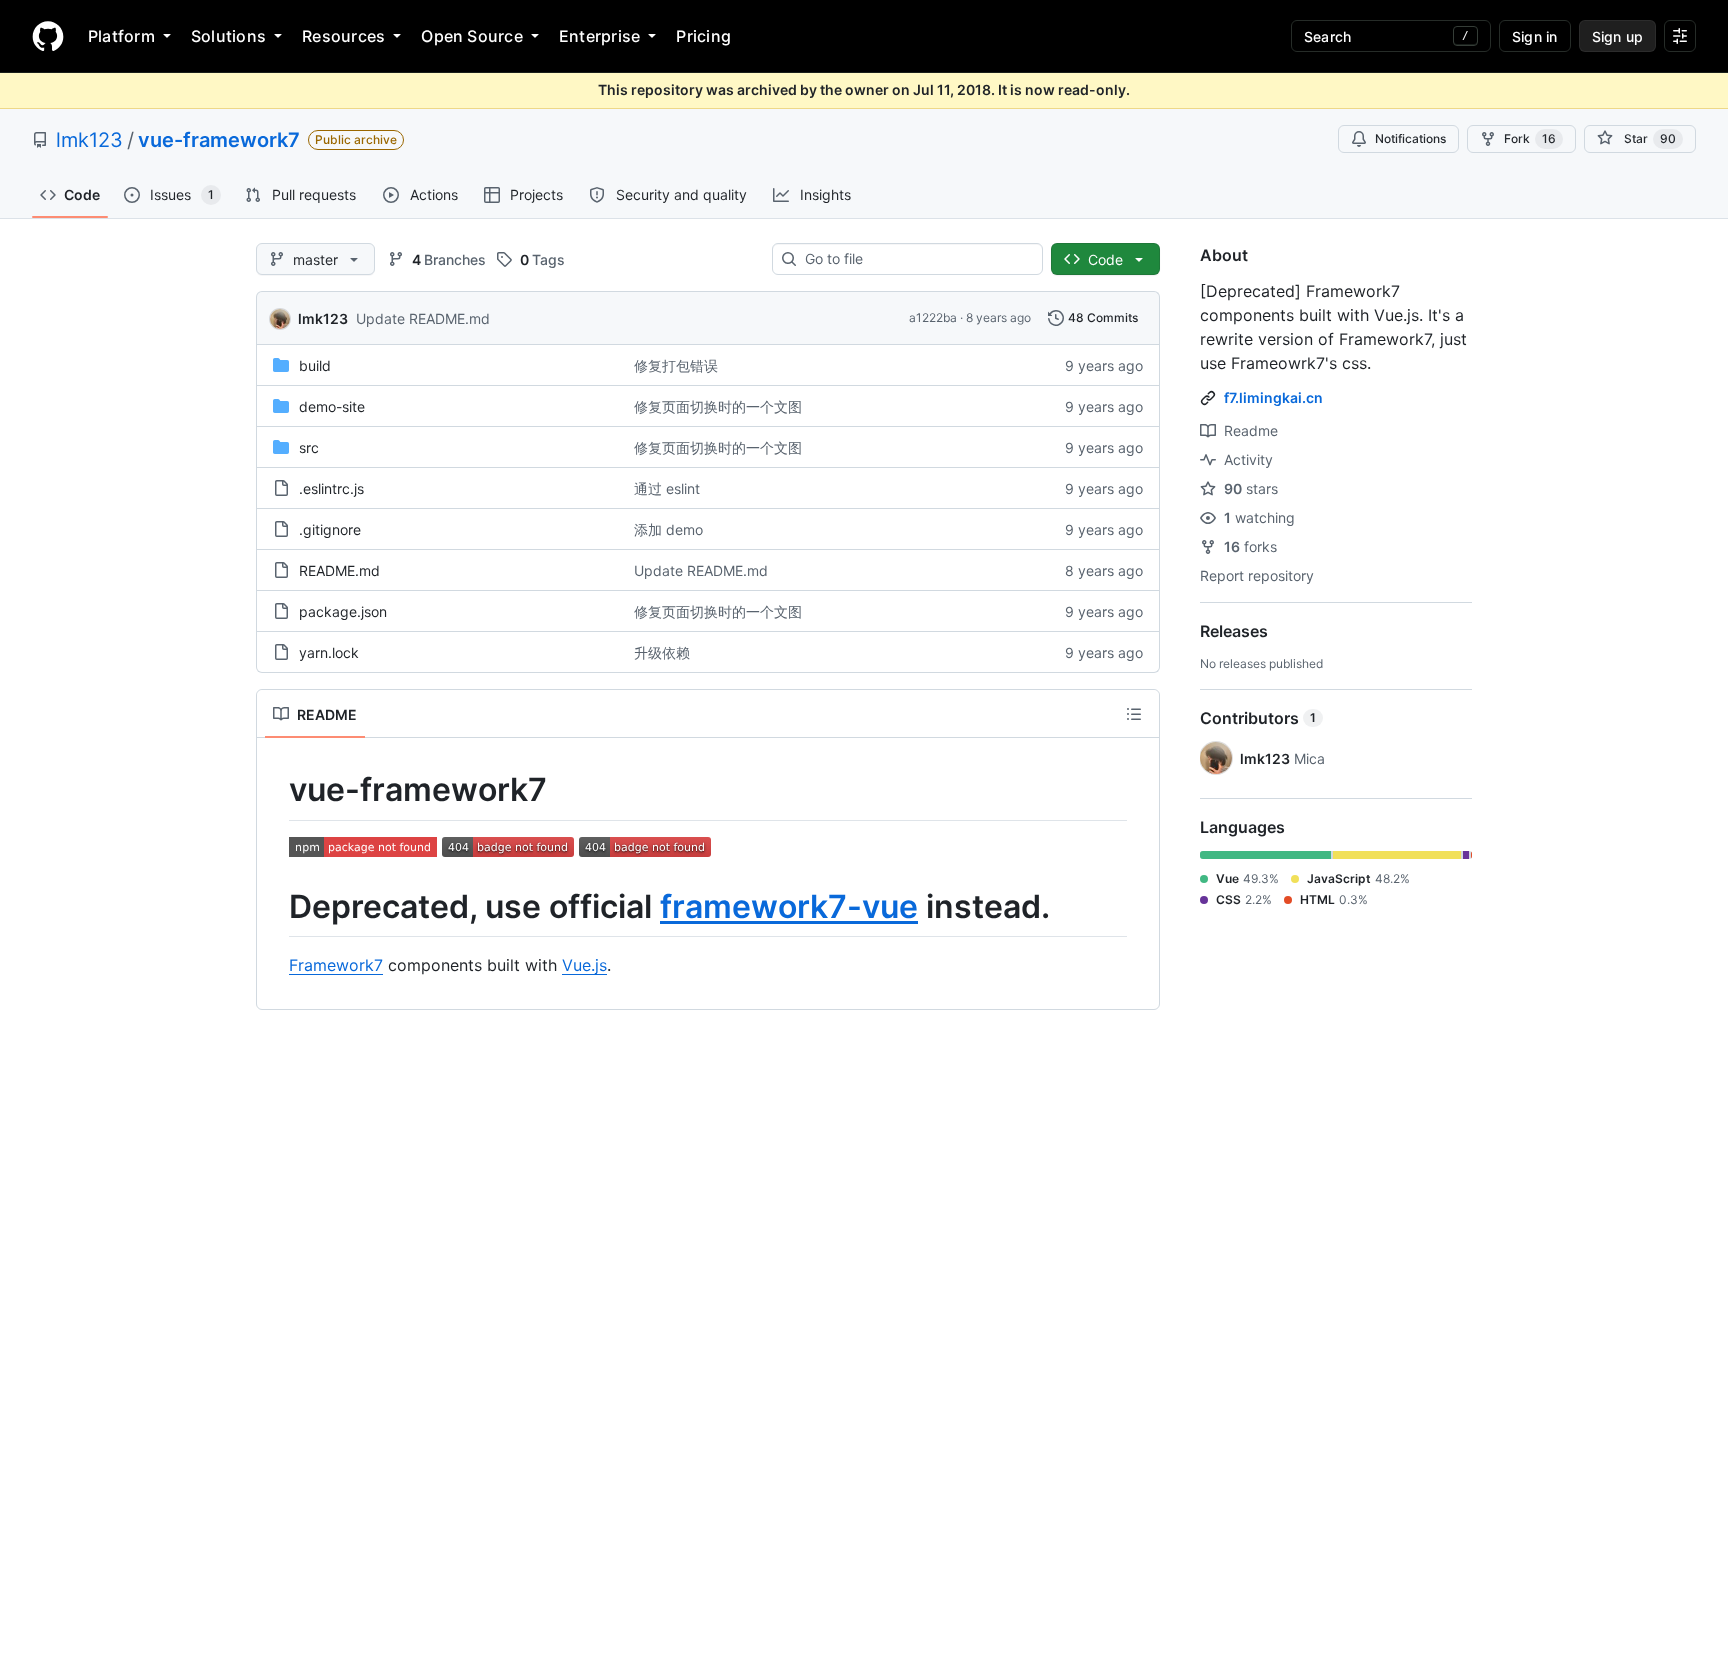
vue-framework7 (219, 140)
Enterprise (599, 36)
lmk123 (89, 140)
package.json (343, 611)
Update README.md (423, 318)
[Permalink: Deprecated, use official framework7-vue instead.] (275, 907)
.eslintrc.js (331, 488)
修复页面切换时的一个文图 (718, 406)
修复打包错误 (676, 365)
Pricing (703, 36)
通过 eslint (667, 488)
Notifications (1410, 138)
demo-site (332, 406)
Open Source (472, 36)
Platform (121, 36)
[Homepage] (48, 36)
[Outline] (1134, 714)
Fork (1530, 138)
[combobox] (915, 259)
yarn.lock (329, 652)
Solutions (228, 36)
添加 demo (668, 529)
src (309, 447)
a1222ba (933, 317)
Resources (343, 36)
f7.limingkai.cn (1273, 397)
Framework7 (336, 965)
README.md (339, 570)
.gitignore (330, 529)
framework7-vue (789, 906)
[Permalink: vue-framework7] (275, 790)
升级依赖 (662, 652)
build (315, 365)
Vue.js (584, 965)
